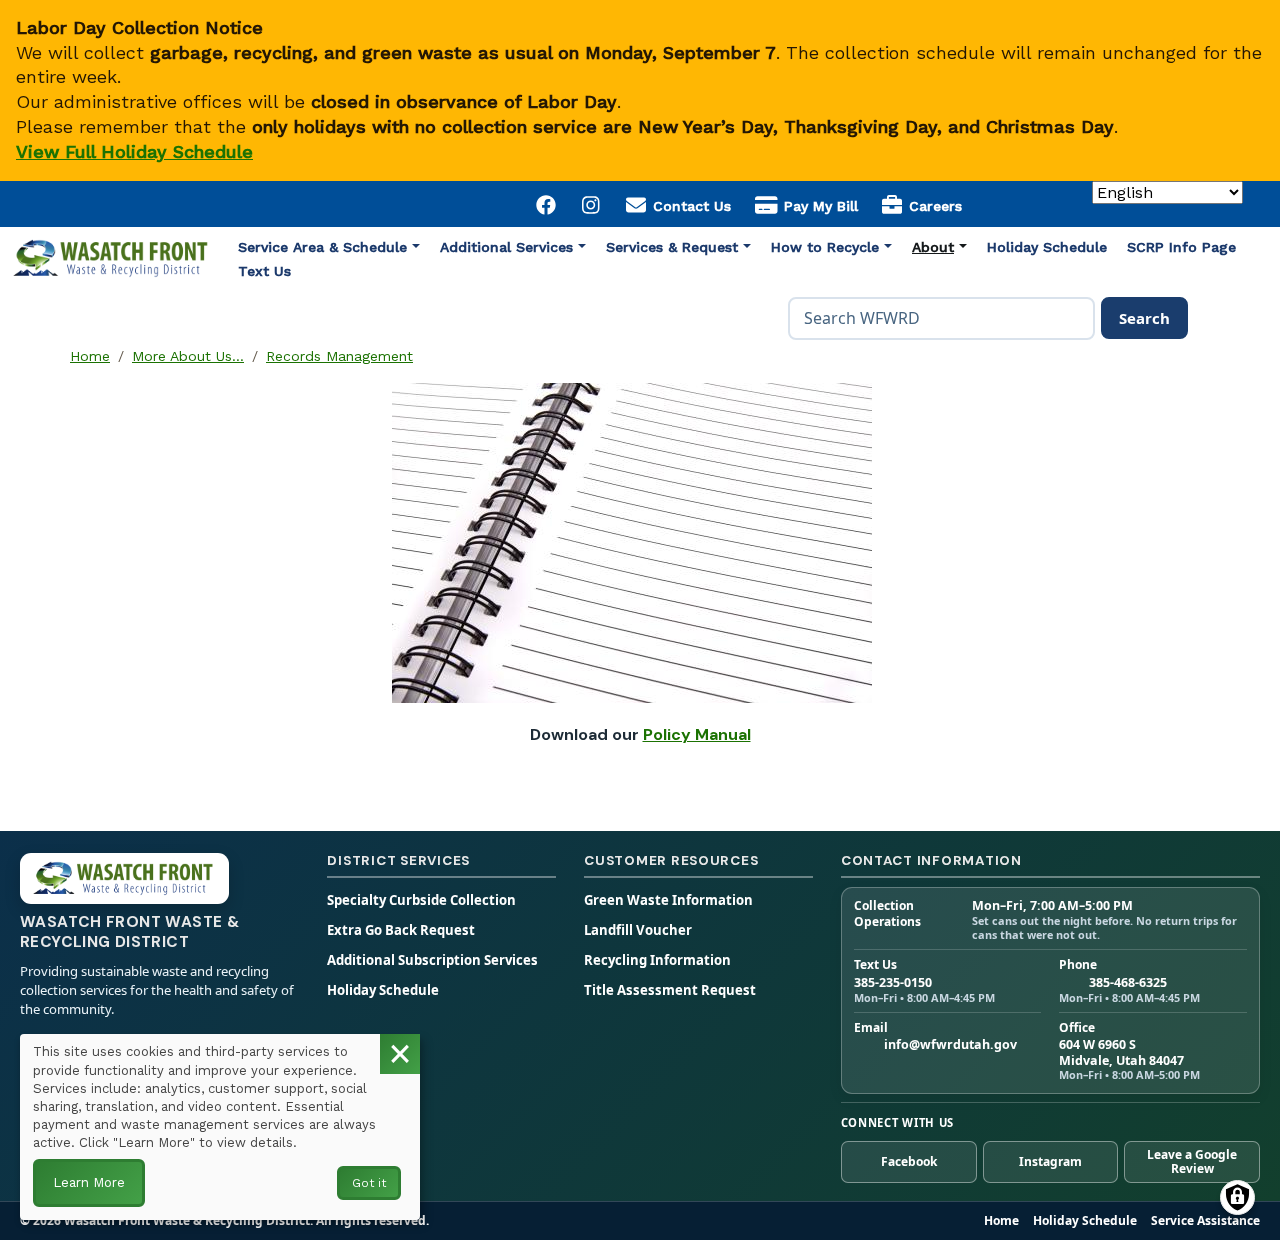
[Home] (112, 254)
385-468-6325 (1128, 983)
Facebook (909, 1161)
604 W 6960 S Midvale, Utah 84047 (1121, 1052)
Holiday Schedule (1047, 247)
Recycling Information (657, 960)
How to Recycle (825, 247)
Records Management (339, 356)
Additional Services (506, 247)
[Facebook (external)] (547, 204)
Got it (369, 1183)
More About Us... (188, 356)
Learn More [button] (89, 1182)
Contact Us (689, 206)
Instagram (1050, 1161)
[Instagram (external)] (592, 204)
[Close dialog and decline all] (400, 1054)
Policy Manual (697, 734)
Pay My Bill (818, 206)
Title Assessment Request (670, 990)
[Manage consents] (1237, 1197)
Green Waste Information (668, 900)
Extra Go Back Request (401, 930)
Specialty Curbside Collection (421, 900)
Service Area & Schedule (322, 247)
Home (90, 356)
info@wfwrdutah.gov (950, 1045)
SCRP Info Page (1181, 247)
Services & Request (672, 247)
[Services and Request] (747, 247)
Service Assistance (1205, 1220)
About (933, 247)
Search (1144, 318)
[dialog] (220, 1127)
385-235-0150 (893, 983)
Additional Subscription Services (432, 960)
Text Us (264, 271)
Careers (933, 206)
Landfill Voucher (638, 930)
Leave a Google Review (1192, 1161)
